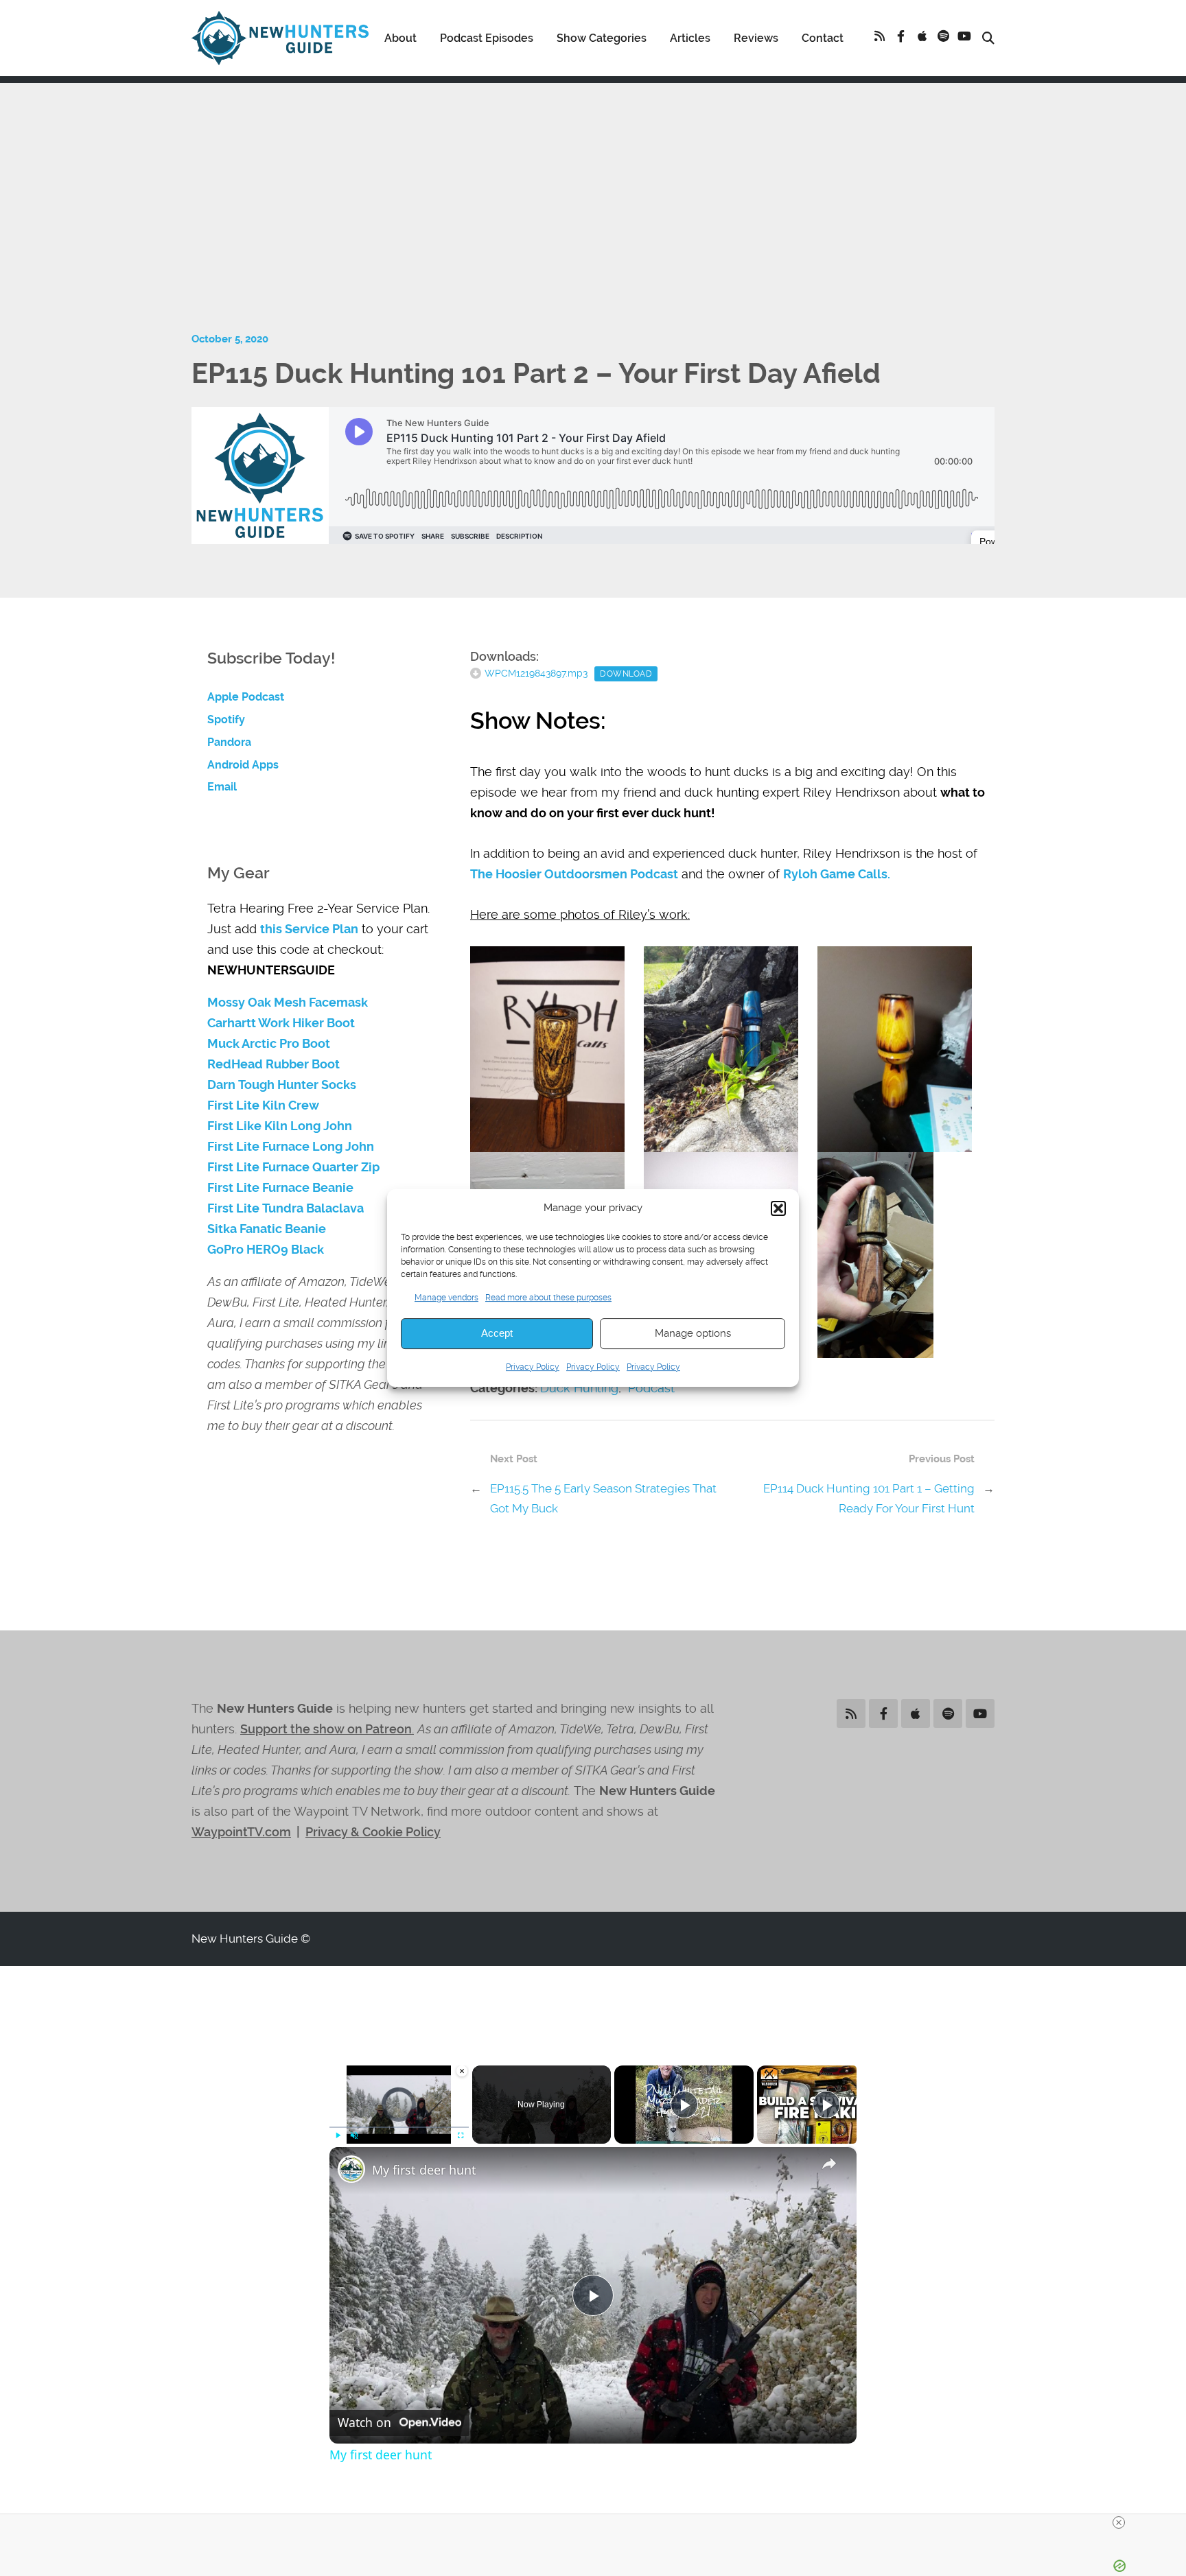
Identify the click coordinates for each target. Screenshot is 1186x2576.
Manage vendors (446, 1298)
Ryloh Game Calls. (837, 874)
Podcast (651, 1388)
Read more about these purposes (548, 1298)
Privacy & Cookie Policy (373, 1832)
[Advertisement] (593, 179)
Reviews (756, 38)
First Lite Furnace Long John (291, 1147)
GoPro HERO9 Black (266, 1250)
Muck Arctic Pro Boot (269, 1044)
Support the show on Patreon (326, 1729)
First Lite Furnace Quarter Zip (293, 1167)
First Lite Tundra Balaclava (286, 1208)
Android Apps (243, 765)
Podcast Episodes (487, 38)
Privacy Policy (533, 1367)
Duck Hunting (579, 1388)
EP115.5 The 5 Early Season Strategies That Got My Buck (603, 1498)
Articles (690, 38)
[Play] (338, 2135)
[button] (778, 1208)
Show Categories (602, 38)
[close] (1119, 2522)
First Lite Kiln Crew (263, 1105)
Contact (823, 38)
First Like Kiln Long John (280, 1126)
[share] (829, 2164)
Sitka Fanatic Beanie (267, 1229)
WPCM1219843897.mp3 (536, 673)
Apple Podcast (246, 697)
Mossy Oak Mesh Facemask (288, 1003)
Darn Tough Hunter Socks (282, 1085)
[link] (351, 2169)
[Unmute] (354, 2135)
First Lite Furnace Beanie (280, 1188)
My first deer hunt (424, 2170)
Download (626, 674)
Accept (497, 1333)
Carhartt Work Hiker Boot (281, 1023)
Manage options (693, 1333)
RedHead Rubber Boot (274, 1064)
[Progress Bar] (399, 2127)
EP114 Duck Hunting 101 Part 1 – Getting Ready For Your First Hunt (869, 1498)
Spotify (226, 719)
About (400, 38)
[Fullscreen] (461, 2135)
